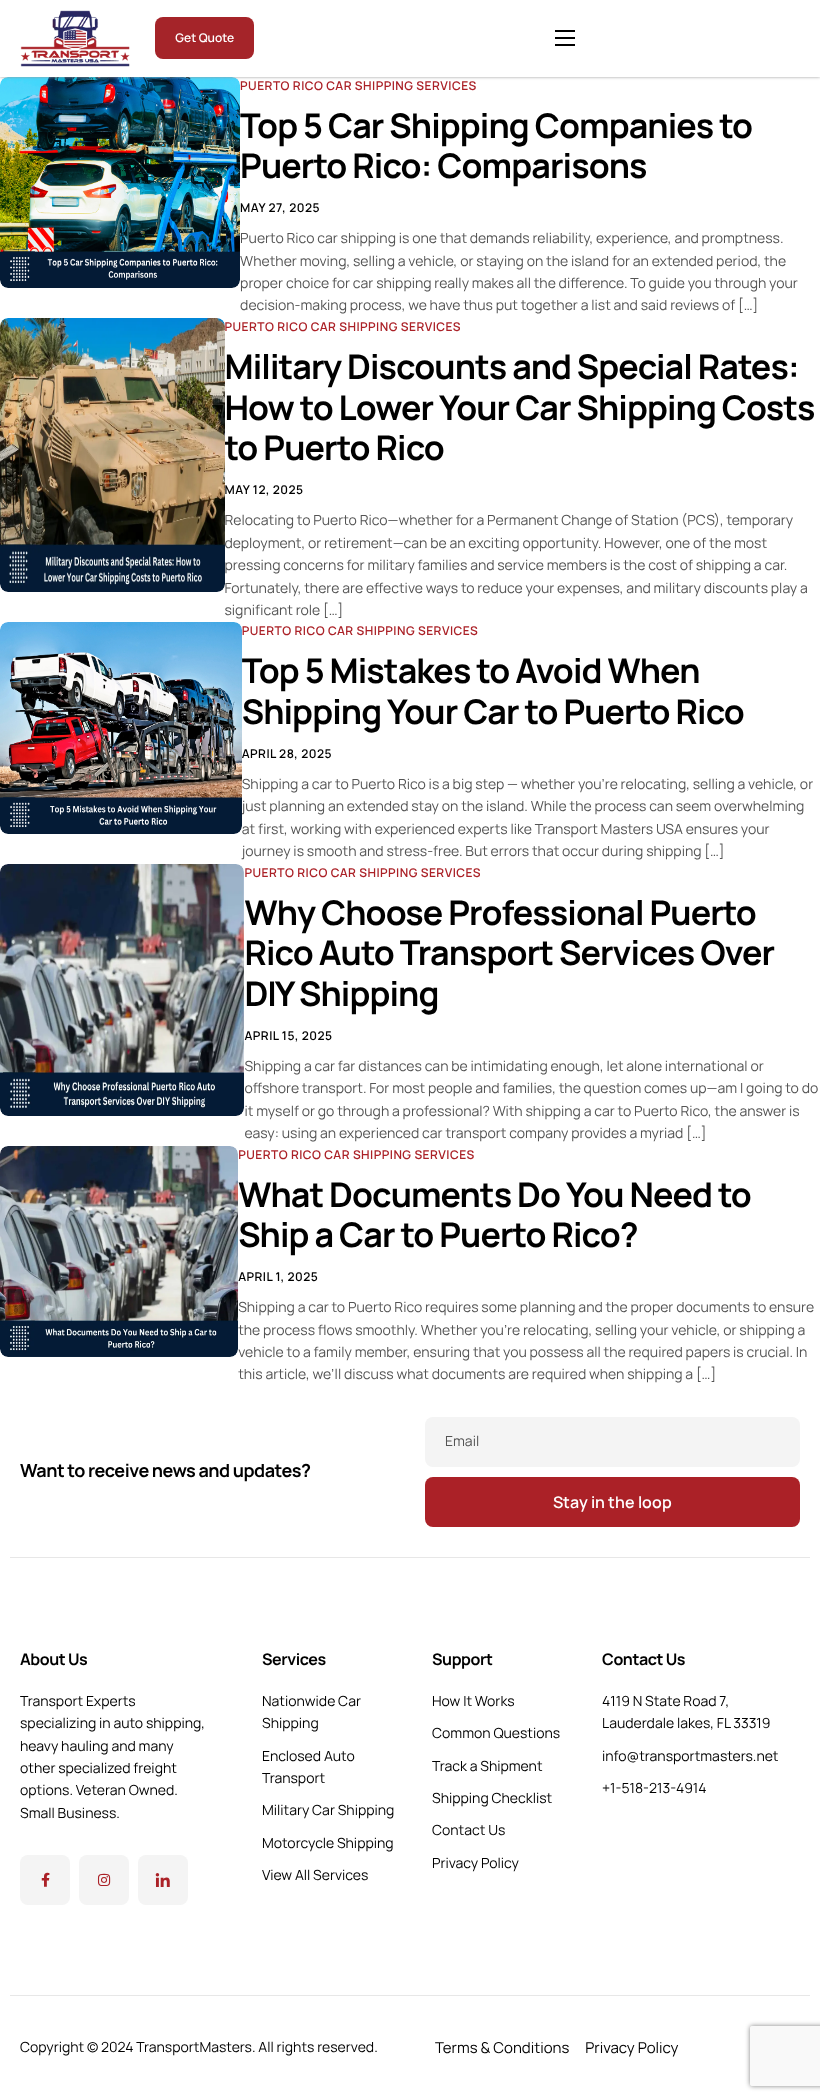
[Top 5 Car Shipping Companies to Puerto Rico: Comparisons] (120, 181)
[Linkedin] (163, 1880)
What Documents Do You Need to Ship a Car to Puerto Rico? (494, 1215)
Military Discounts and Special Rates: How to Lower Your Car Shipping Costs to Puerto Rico (520, 408)
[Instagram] (104, 1880)
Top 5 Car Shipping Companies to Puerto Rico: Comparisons (496, 146)
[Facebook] (45, 1880)
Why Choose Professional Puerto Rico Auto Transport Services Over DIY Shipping (509, 954)
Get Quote (204, 37)
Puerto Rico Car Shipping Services (358, 85)
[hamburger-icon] (565, 38)
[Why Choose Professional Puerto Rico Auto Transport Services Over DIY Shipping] (122, 988)
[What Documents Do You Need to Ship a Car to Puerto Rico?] (119, 1249)
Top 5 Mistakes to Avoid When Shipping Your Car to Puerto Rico (493, 691)
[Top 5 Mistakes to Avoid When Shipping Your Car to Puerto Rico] (121, 726)
